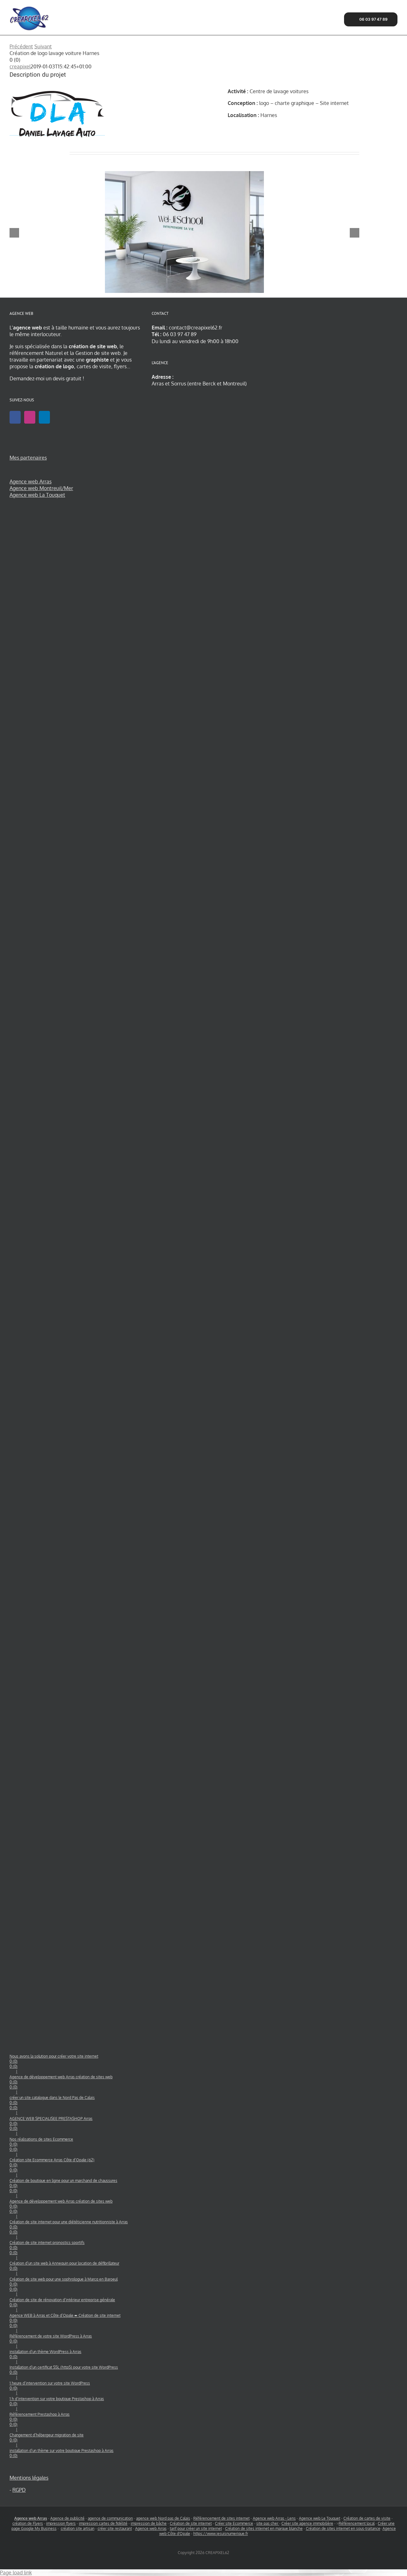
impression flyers (61, 2523)
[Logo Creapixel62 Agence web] (29, 7)
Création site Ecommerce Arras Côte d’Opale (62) (52, 2165)
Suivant (43, 46)
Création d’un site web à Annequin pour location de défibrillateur (64, 2266)
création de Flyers (28, 2523)
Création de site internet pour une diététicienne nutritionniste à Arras (69, 2227)
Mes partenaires (28, 458)
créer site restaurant (115, 2528)
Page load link (16, 2573)
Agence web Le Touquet (320, 2518)
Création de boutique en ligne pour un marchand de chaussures (63, 2186)
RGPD (19, 2490)
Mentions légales (29, 2478)
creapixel (20, 66)
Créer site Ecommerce (234, 2523)
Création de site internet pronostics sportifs (47, 2248)
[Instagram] (30, 417)
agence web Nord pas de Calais (163, 2518)
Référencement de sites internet (221, 2518)
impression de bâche (149, 2523)
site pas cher (268, 2523)
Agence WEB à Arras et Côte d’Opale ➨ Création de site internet (65, 2320)
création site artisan (78, 2528)
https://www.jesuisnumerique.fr (221, 2534)
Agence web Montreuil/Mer (41, 488)
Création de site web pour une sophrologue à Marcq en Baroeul (64, 2284)
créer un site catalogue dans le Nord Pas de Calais (52, 2103)
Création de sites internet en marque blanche (264, 2528)
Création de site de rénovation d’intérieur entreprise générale (62, 2302)
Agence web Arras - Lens (274, 2518)
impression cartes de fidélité (103, 2523)
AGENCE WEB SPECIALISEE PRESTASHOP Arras (51, 2124)
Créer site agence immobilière (307, 2523)
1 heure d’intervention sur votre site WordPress (50, 2386)
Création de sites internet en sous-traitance (343, 2528)
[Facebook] (15, 417)
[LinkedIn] (44, 417)
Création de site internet (191, 2523)
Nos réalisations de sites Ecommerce (41, 2144)
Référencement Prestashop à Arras (40, 2419)
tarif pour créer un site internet (196, 2528)
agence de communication (110, 2518)
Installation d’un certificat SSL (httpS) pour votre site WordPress (64, 2370)
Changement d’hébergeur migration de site (47, 2438)
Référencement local (357, 2523)
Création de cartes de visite (367, 2518)
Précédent (21, 46)
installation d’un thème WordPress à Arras (45, 2354)
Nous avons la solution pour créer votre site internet (54, 2061)
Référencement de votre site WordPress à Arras (51, 2339)
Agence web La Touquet (37, 495)
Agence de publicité (67, 2518)
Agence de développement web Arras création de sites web (61, 2082)
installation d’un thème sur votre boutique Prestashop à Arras (62, 2453)
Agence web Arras (31, 481)
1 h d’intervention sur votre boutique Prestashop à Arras (57, 2401)
